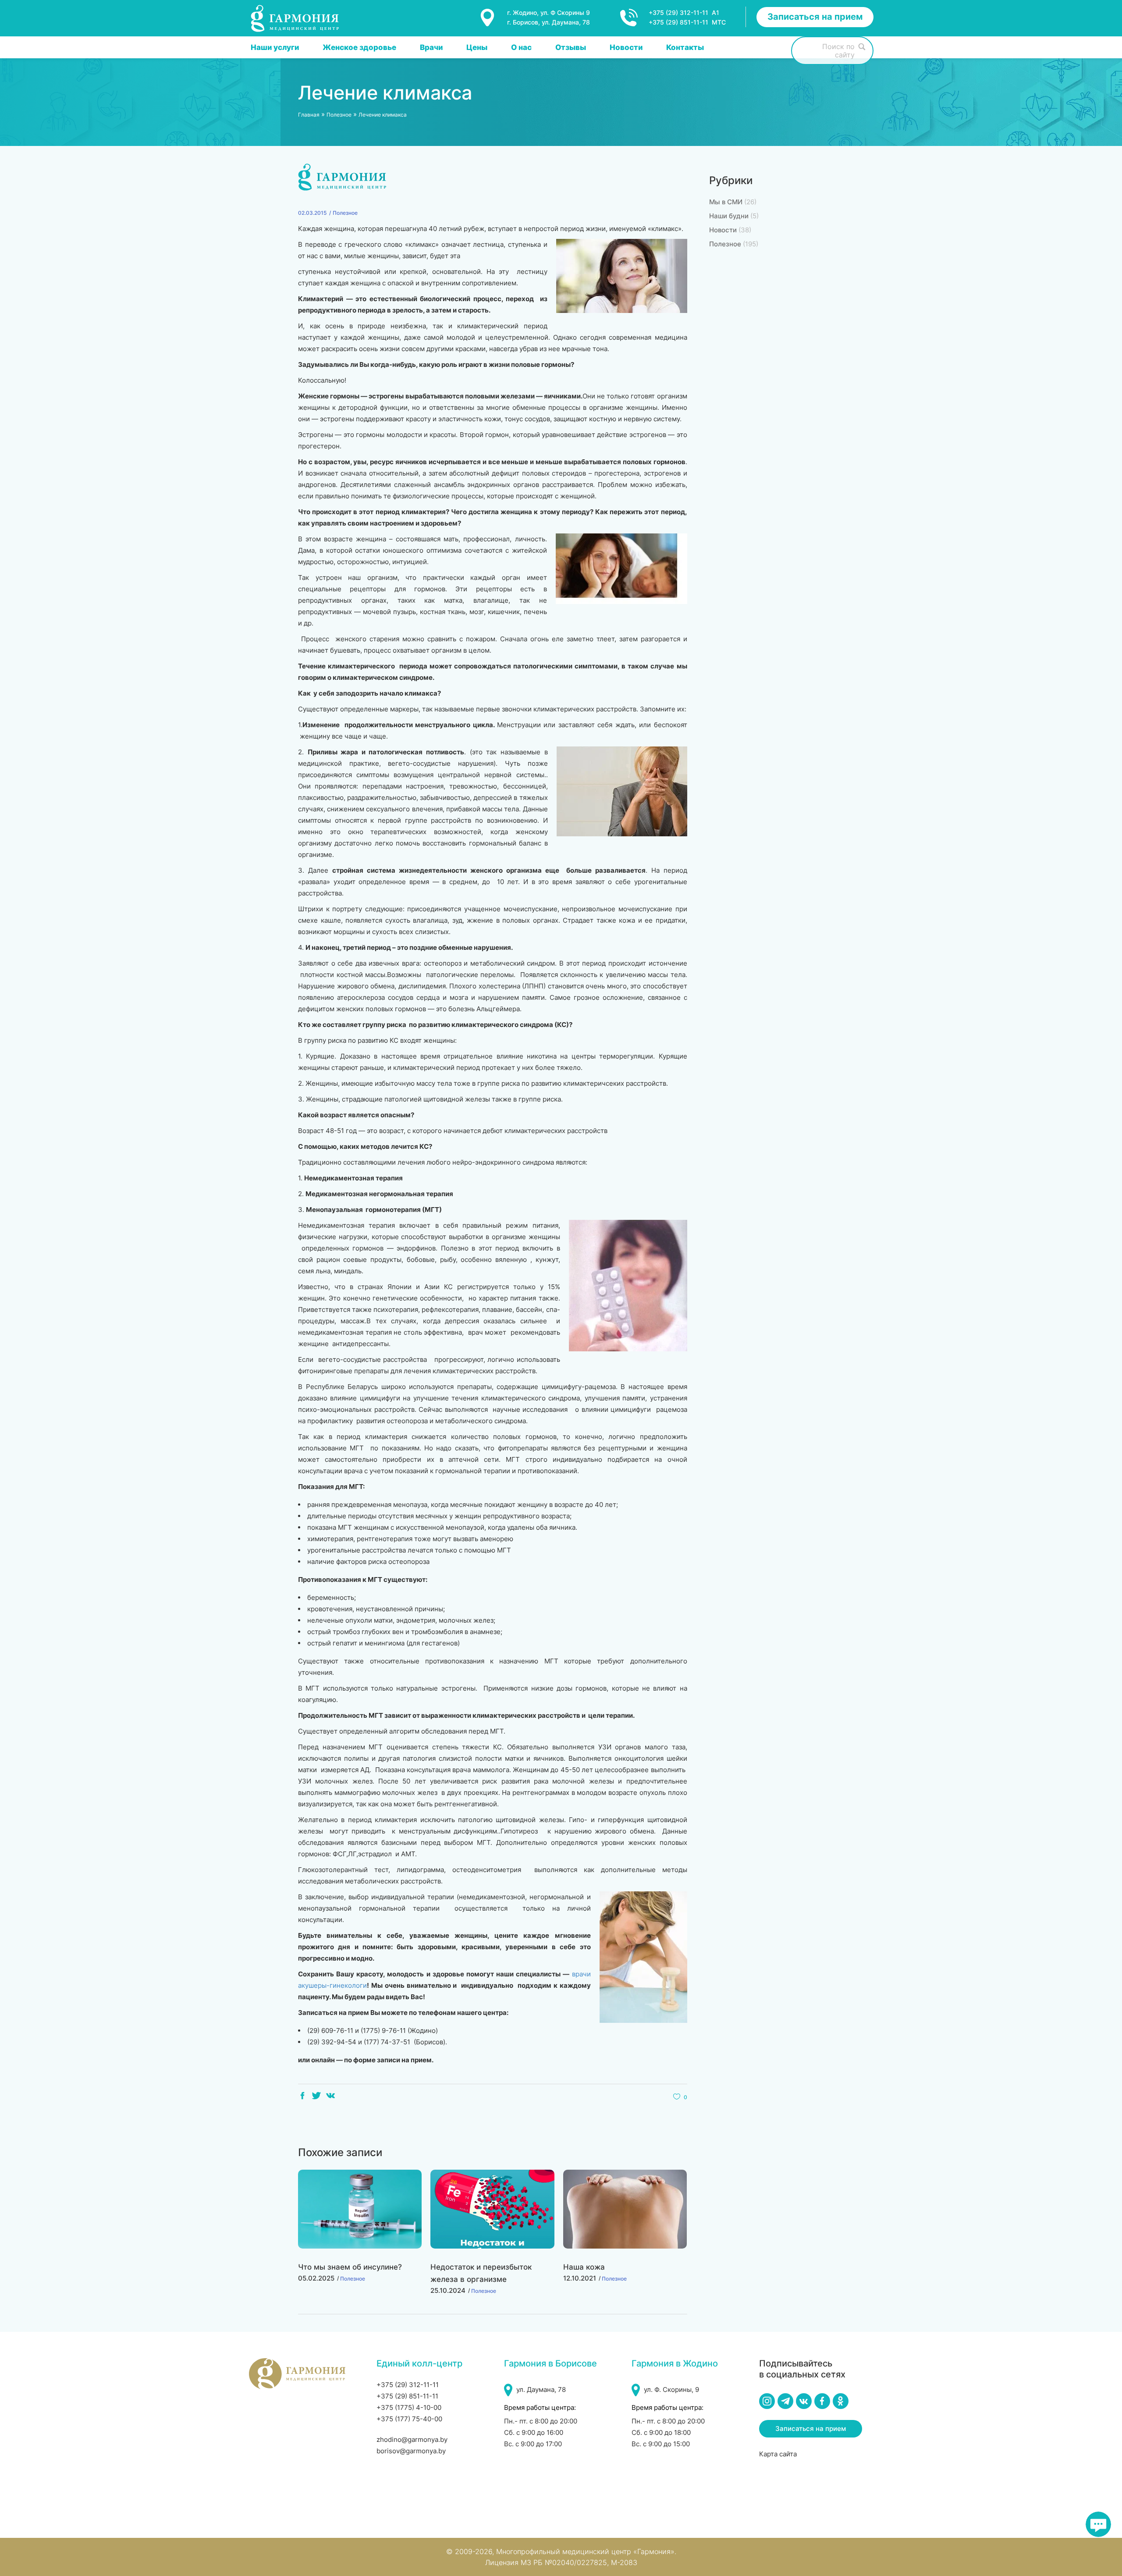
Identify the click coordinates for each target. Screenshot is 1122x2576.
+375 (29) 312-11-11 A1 (684, 12)
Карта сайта (778, 2454)
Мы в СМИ (726, 202)
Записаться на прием (815, 17)
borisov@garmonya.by (411, 2451)
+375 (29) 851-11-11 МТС (687, 22)
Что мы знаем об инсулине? (350, 2267)
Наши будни (729, 216)
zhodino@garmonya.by (412, 2439)
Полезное (339, 115)
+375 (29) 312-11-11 (408, 2385)
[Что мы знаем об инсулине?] (360, 2209)
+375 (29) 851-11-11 (407, 2396)
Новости (723, 230)
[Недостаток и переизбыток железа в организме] (492, 2209)
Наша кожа (584, 2267)
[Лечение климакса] (343, 177)
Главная (309, 115)
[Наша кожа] (625, 2209)
